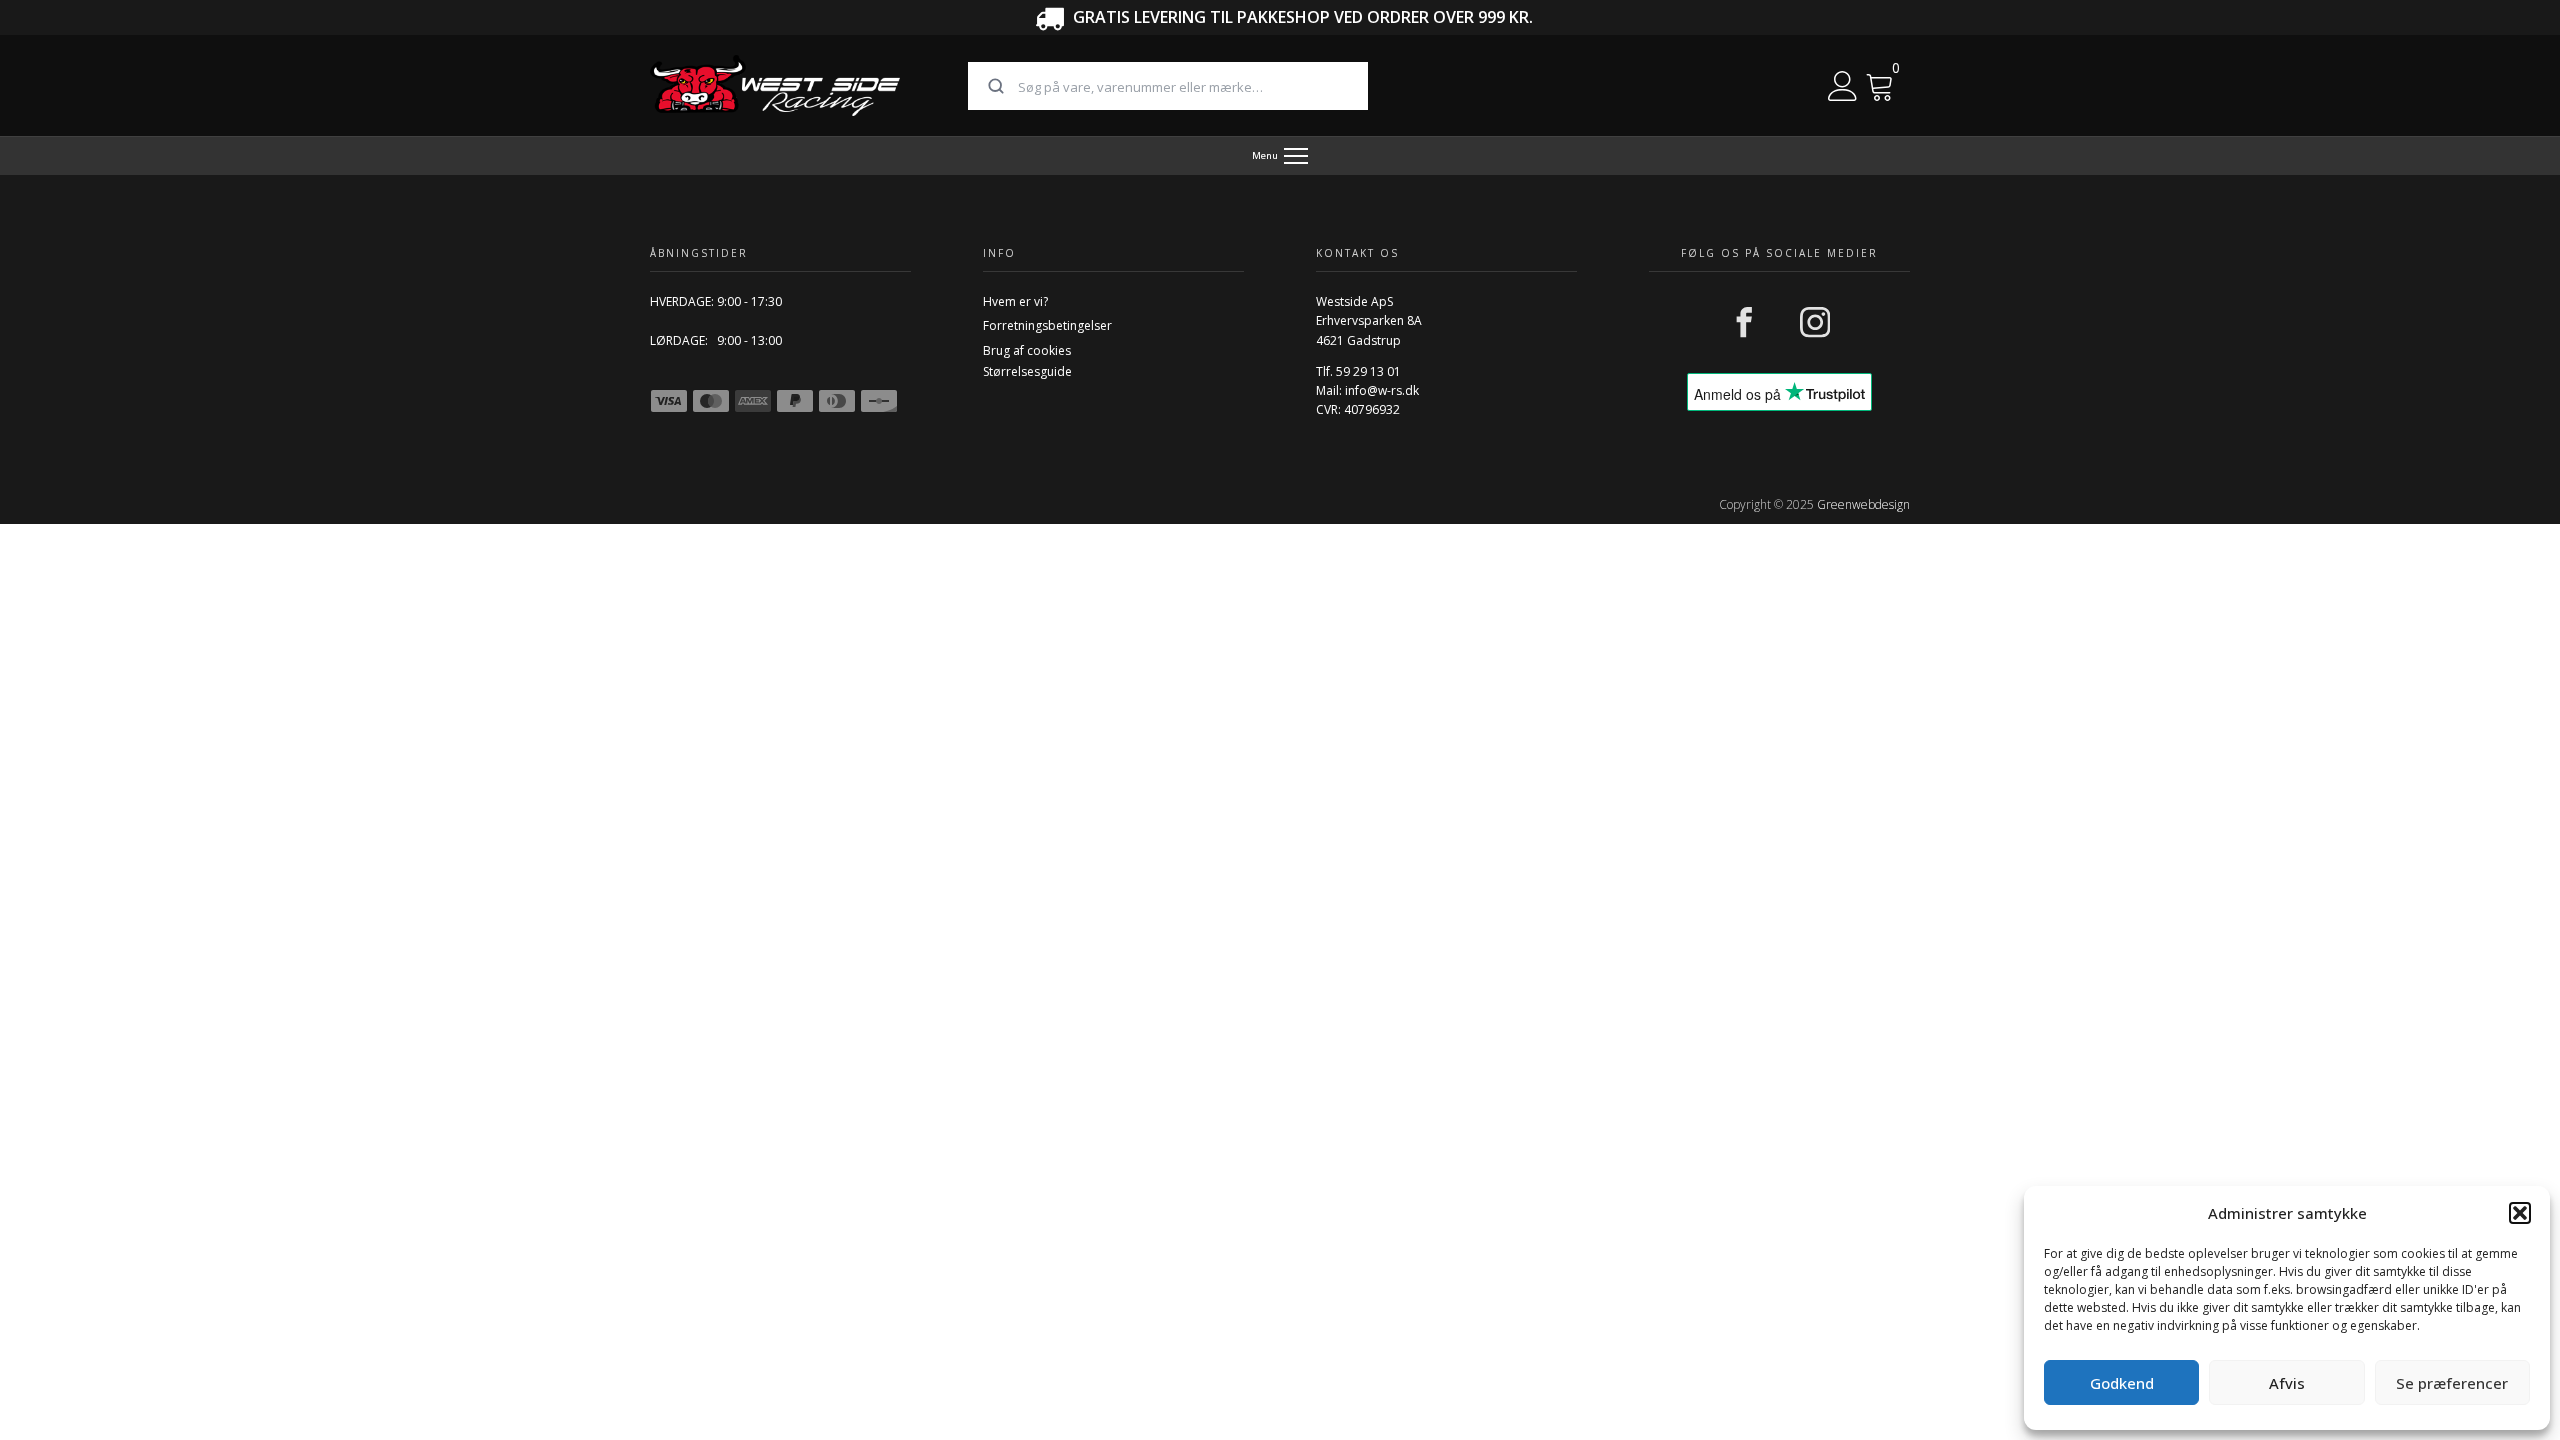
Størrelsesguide (1027, 371)
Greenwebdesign (1863, 504)
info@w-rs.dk (1382, 390)
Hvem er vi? (1015, 301)
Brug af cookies (1027, 350)
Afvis (2287, 1383)
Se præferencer (2452, 1383)
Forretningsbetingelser (1047, 325)
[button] (2520, 1213)
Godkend (2122, 1383)
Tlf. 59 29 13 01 (1358, 371)
